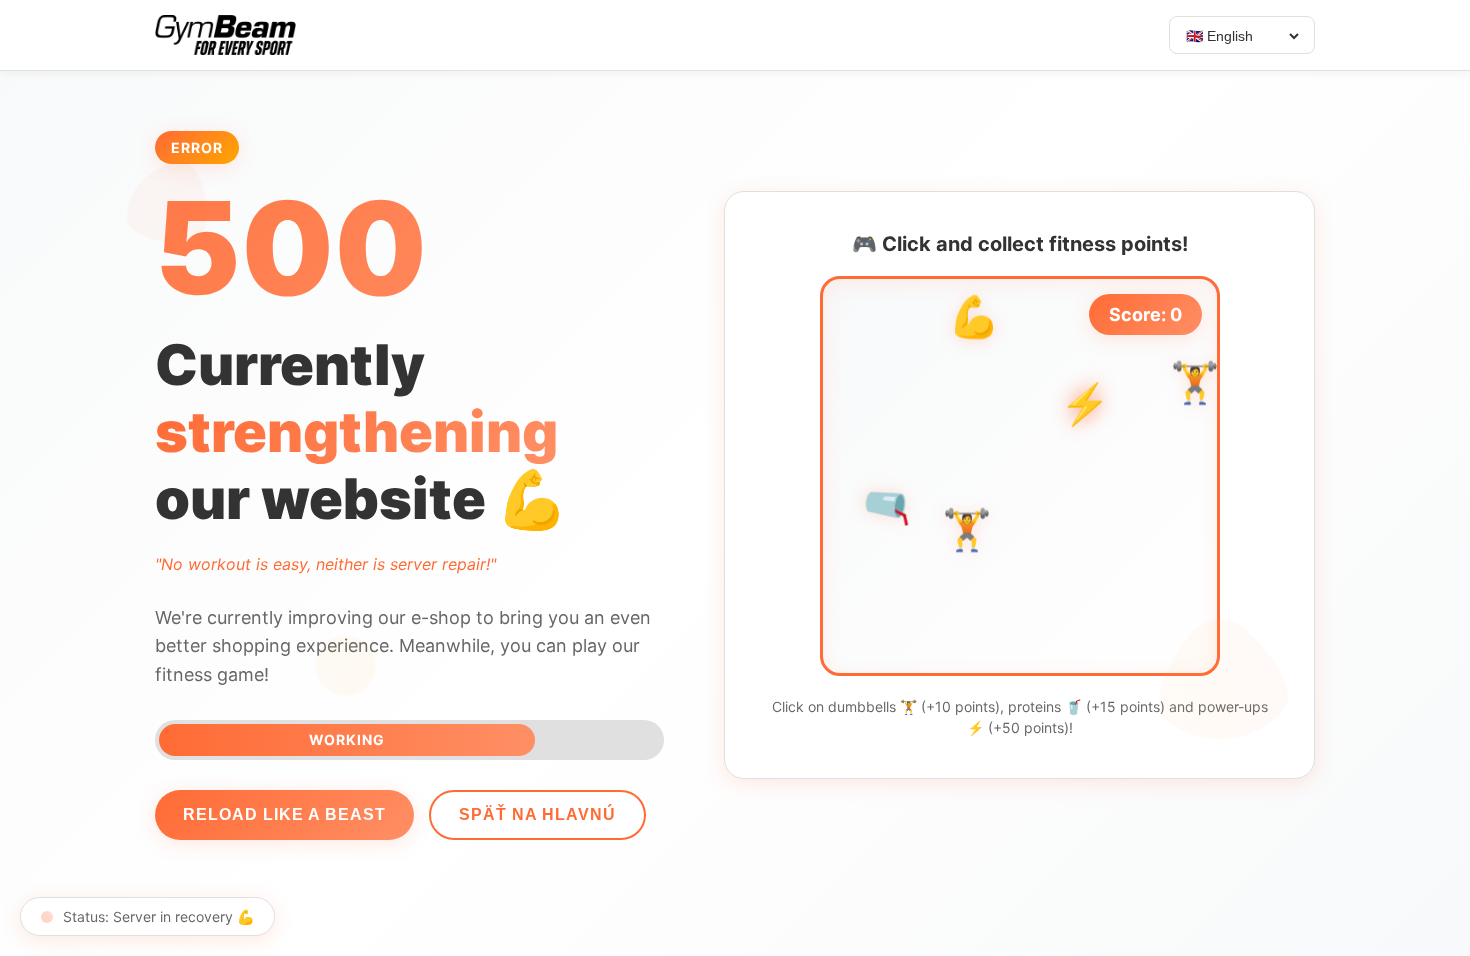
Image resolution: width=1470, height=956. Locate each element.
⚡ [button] (1085, 403)
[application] (1020, 476)
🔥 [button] (947, 561)
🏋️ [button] (967, 533)
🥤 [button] (889, 504)
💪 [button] (974, 319)
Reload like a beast (284, 814)
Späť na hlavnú (537, 814)
